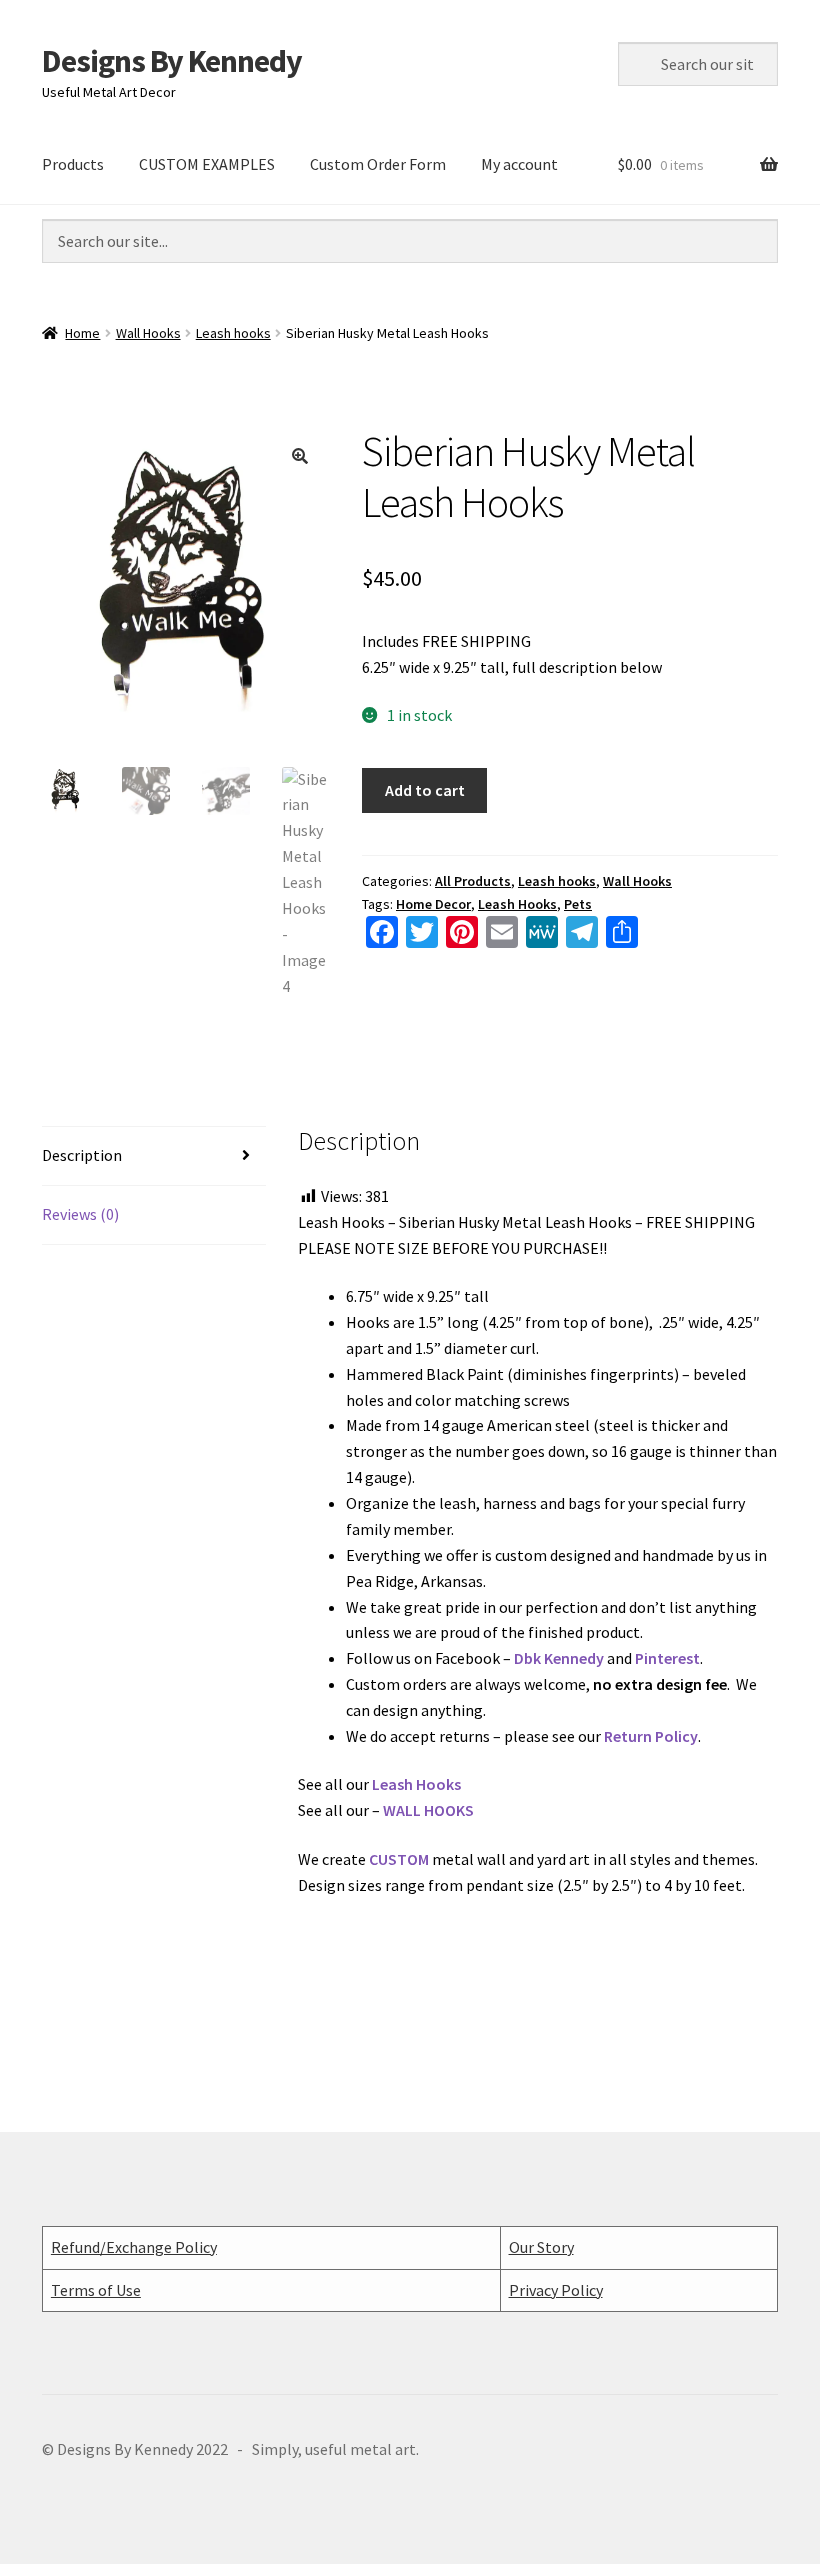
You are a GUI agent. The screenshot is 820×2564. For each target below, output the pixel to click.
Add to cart (425, 790)
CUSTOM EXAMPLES (207, 164)
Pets (578, 904)
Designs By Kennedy (172, 61)
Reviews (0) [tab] (80, 1214)
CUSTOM (399, 1859)
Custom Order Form (378, 164)
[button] (300, 456)
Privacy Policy (556, 2290)
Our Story (541, 2247)
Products (73, 164)
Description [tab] (82, 1155)
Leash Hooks (517, 904)
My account (519, 164)
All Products (473, 881)
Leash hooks (233, 333)
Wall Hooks (148, 333)
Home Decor (433, 904)
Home (82, 333)
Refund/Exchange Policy (134, 2247)
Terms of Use (96, 2290)
